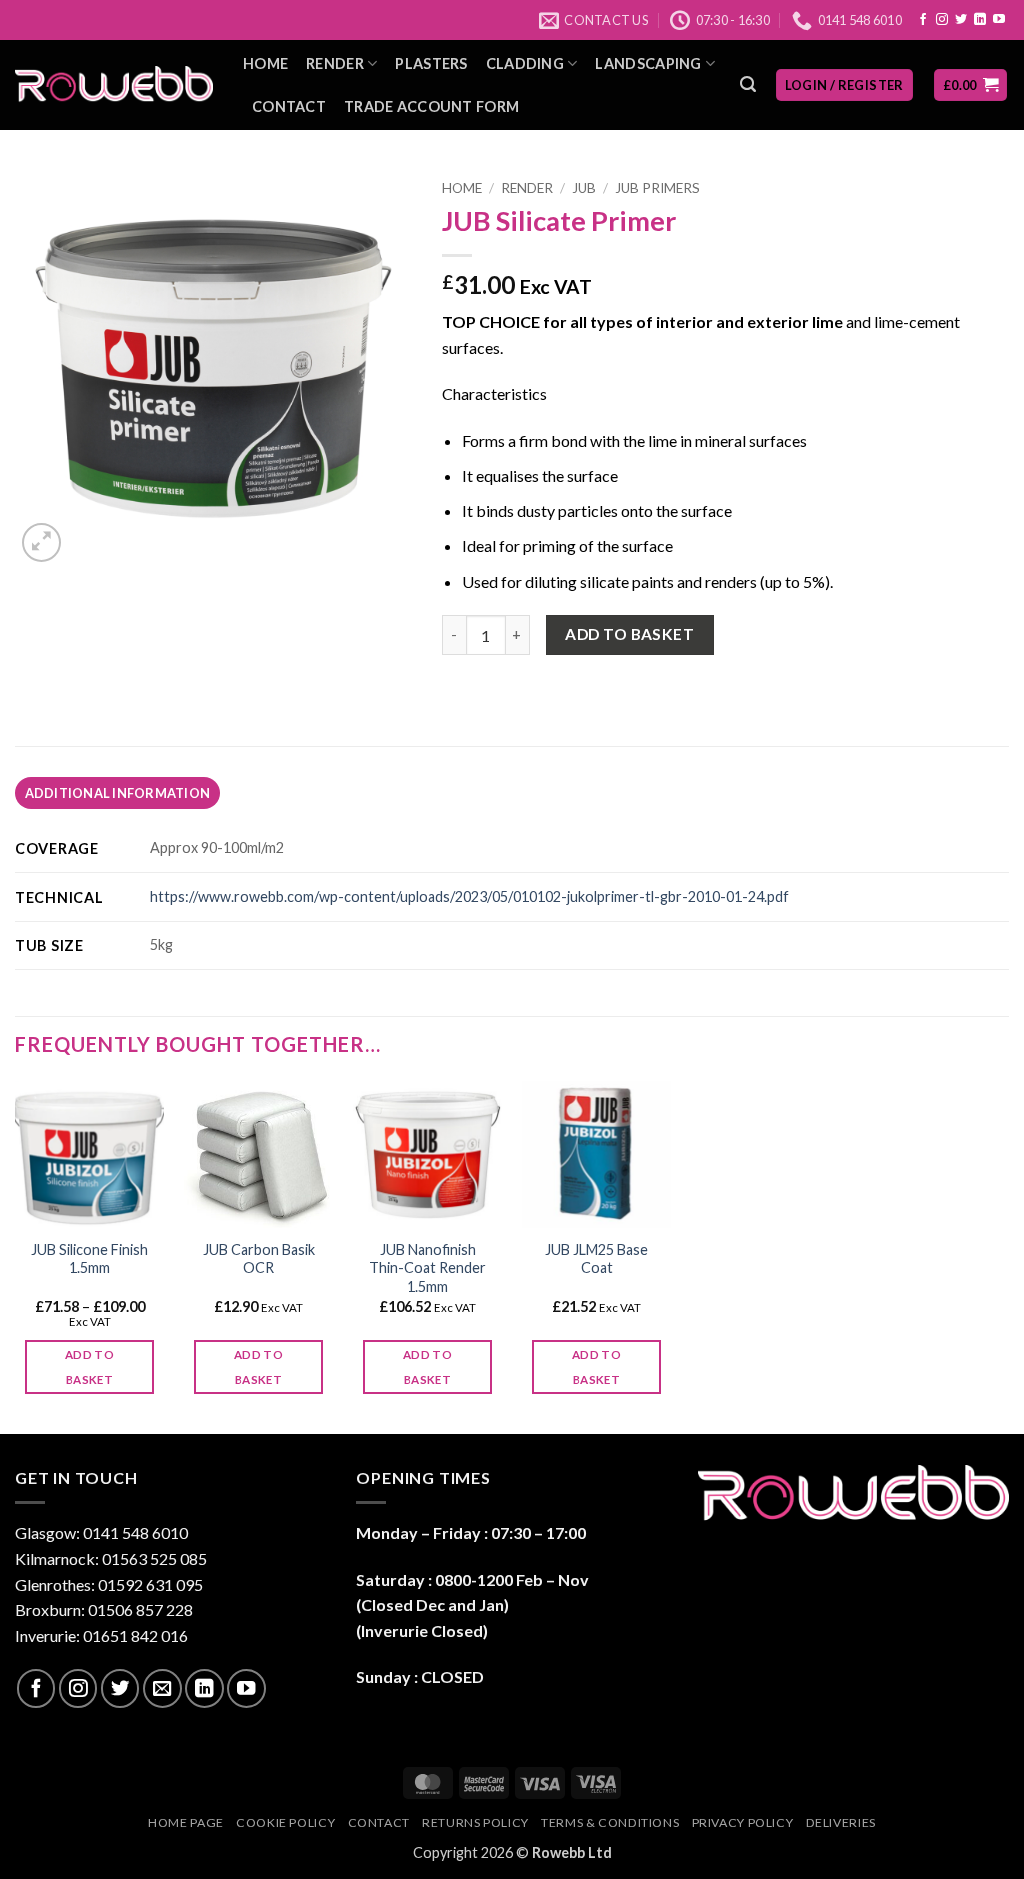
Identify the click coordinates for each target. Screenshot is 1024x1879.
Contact (289, 106)
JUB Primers (657, 188)
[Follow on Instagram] (942, 20)
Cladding (525, 63)
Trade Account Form (431, 106)
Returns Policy (475, 1822)
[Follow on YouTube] (999, 20)
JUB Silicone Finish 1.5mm (89, 1259)
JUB (584, 188)
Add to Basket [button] (258, 1367)
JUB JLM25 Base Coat (596, 1259)
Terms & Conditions (610, 1822)
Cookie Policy (285, 1822)
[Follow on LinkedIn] (980, 20)
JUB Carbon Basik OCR (259, 1259)
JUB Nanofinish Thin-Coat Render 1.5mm (427, 1268)
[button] (748, 84)
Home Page (186, 1822)
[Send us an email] (162, 1688)
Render (335, 63)
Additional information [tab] (118, 793)
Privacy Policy (743, 1822)
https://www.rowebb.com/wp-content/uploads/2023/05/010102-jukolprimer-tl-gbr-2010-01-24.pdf (469, 896)
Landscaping (648, 63)
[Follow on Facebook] (923, 20)
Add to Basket (629, 634)
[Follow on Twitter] (961, 20)
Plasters (431, 63)
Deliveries (841, 1822)
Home (265, 63)
